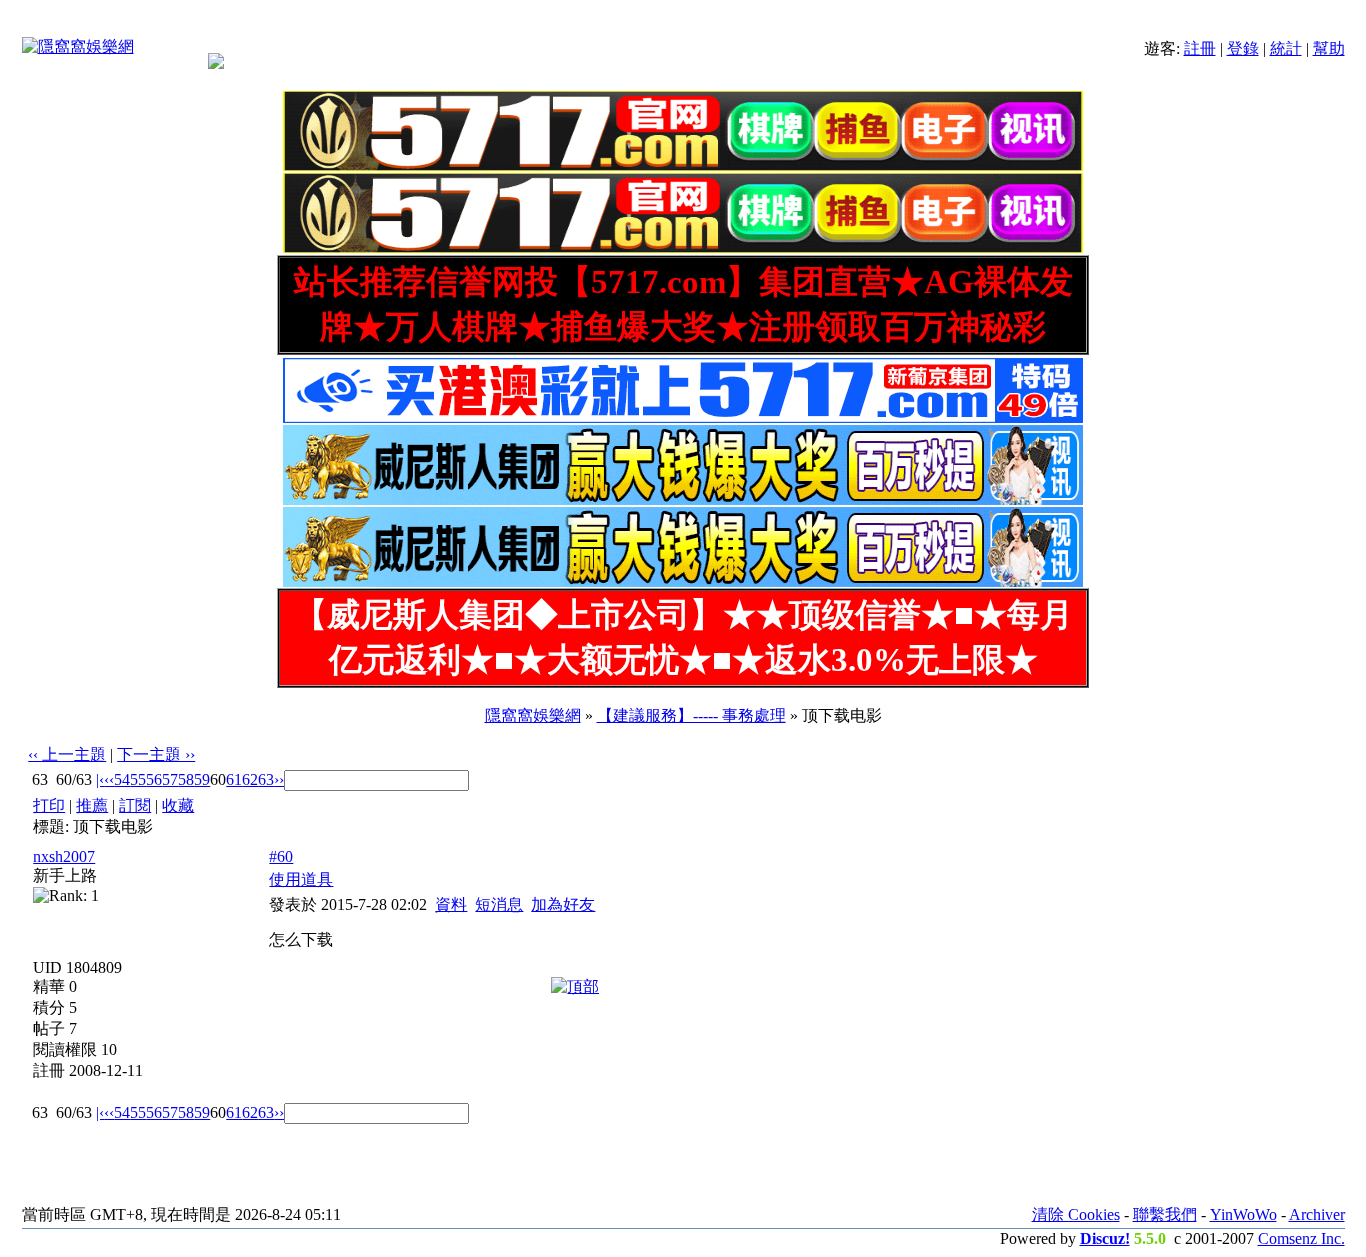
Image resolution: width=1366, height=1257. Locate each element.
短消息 (499, 904)
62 (250, 779)
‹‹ (109, 779)
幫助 (1329, 48)
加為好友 (563, 904)
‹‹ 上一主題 (67, 754)
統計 (1286, 48)
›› (279, 779)
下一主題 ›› (156, 754)
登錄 (1243, 48)
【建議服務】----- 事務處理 (691, 715)
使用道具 (301, 879)
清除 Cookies (1076, 1214)
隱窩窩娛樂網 (533, 715)
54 (122, 779)
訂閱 (135, 805)
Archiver (1317, 1214)
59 (202, 779)
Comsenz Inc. (1301, 1238)
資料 (451, 904)
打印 (49, 805)
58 (186, 779)
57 (170, 779)
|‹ (100, 779)
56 (154, 779)
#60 (281, 856)
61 (234, 779)
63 (266, 779)
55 (138, 779)
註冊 (1200, 48)
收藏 (178, 805)
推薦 (92, 805)
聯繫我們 (1165, 1214)
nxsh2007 (64, 856)
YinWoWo (1243, 1214)
